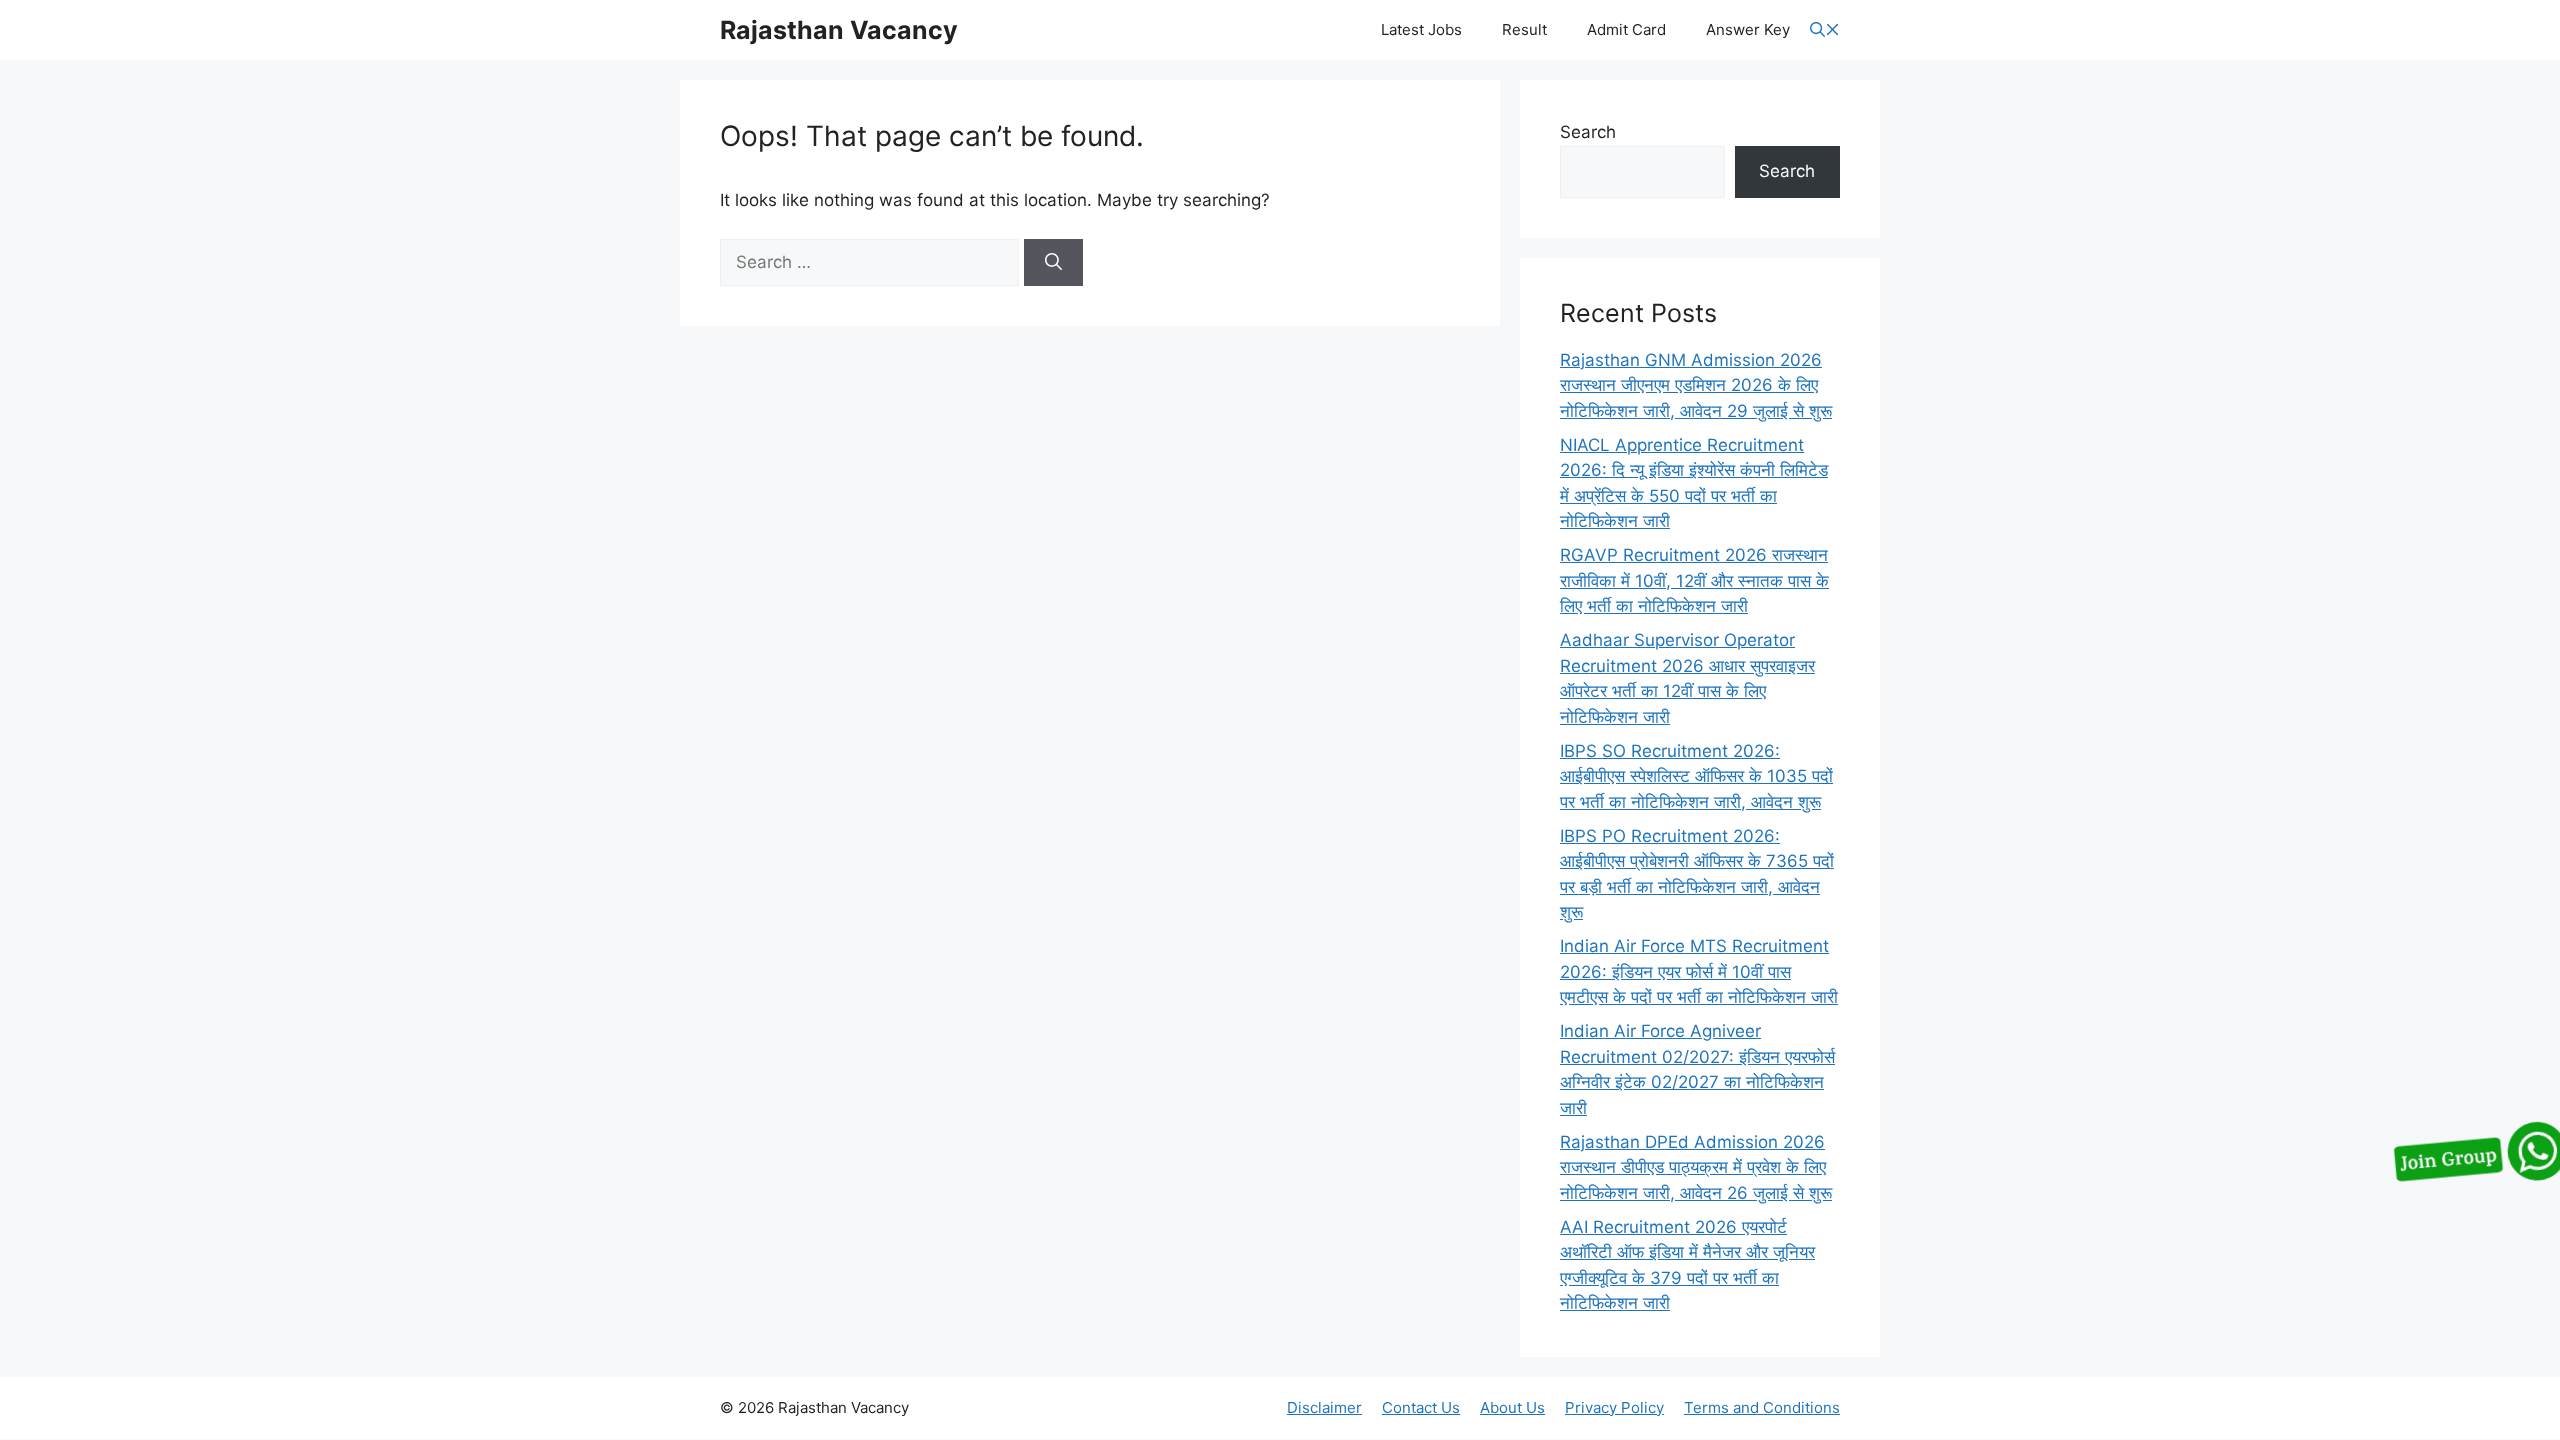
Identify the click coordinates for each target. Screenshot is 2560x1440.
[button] (1825, 30)
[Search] (1053, 263)
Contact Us (1421, 1407)
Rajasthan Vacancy (839, 30)
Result (1524, 29)
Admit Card (1626, 29)
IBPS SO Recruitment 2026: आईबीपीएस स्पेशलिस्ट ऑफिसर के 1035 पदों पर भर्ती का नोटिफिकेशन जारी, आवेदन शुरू (1696, 776)
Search (1588, 132)
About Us (1512, 1407)
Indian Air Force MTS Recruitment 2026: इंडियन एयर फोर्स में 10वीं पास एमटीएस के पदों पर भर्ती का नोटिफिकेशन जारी (1699, 971)
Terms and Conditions (1762, 1407)
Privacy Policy (1614, 1407)
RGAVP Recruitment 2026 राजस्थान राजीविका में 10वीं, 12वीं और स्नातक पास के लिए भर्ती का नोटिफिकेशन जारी (1694, 580)
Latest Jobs (1421, 29)
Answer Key (1748, 29)
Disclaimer (1324, 1407)
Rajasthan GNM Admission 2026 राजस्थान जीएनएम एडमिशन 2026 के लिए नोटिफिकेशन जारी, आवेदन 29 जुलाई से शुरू (1696, 385)
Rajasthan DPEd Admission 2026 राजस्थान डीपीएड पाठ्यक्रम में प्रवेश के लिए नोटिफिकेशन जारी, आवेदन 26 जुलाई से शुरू (1696, 1167)
